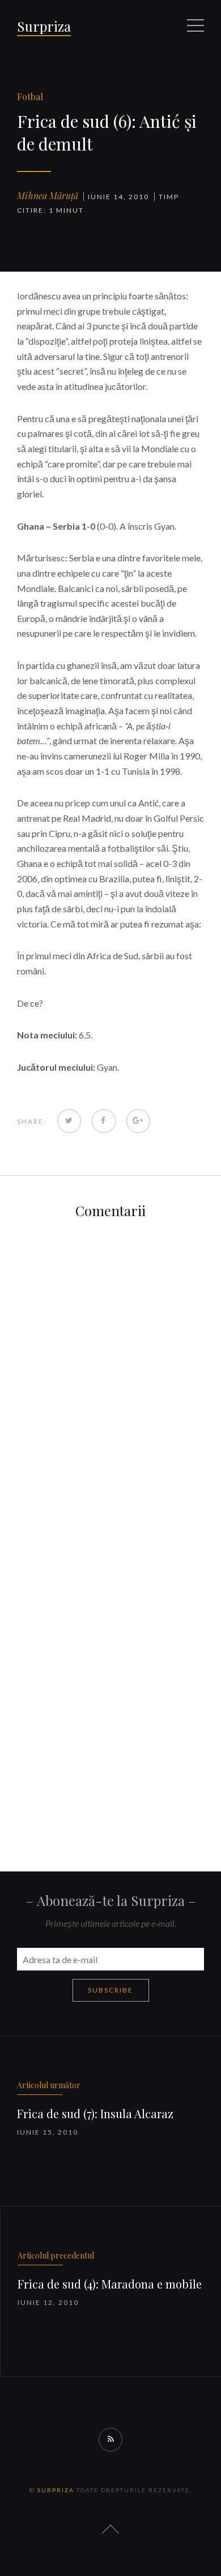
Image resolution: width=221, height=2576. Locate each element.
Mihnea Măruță (48, 196)
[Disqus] (110, 1376)
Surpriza (44, 26)
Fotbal (30, 96)
